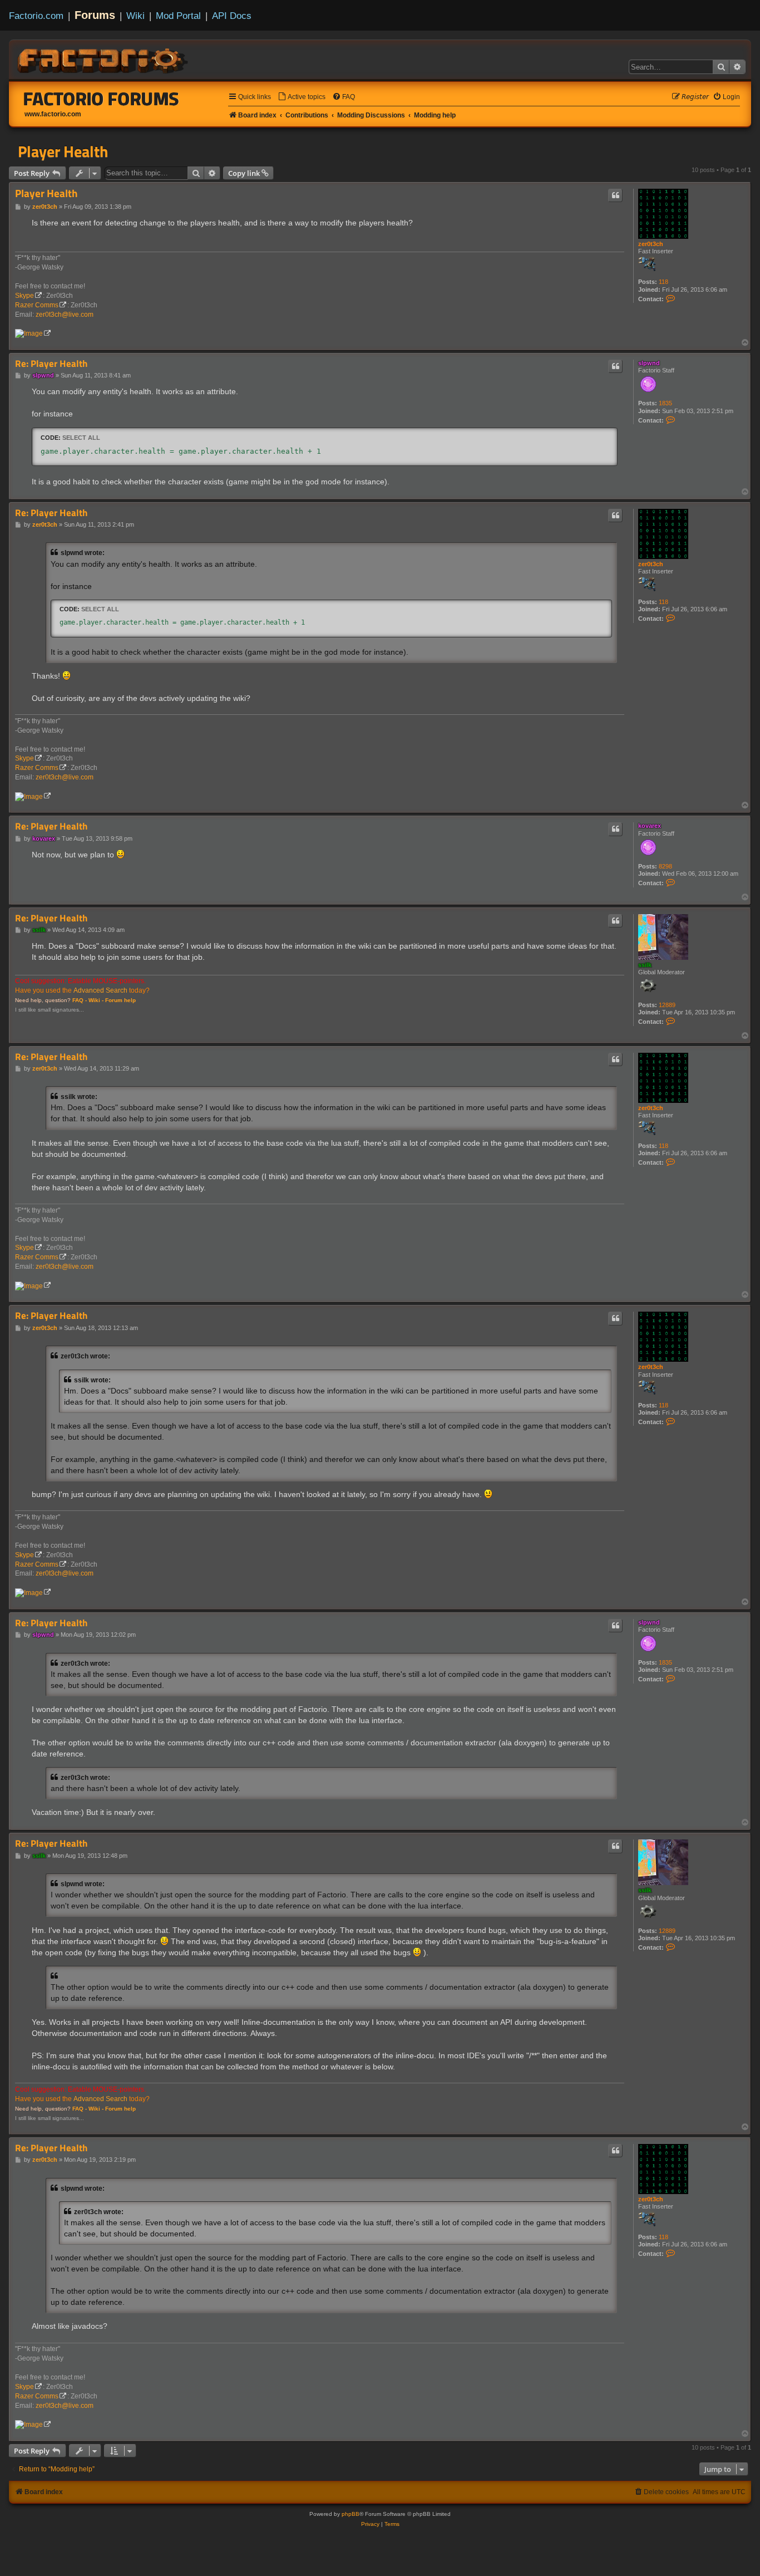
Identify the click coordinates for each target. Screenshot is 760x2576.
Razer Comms (37, 305)
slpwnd (649, 363)
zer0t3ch (651, 244)
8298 (665, 866)
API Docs (232, 16)
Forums (95, 15)
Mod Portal (178, 16)
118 (663, 282)
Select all (81, 438)
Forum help (120, 1000)
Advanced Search (100, 990)
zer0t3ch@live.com (65, 315)
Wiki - (96, 1000)
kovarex (650, 826)
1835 (665, 403)
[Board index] (103, 59)
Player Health (63, 151)
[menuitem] (302, 97)
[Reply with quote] (615, 195)
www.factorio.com (53, 114)
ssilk (645, 965)
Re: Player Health (51, 364)
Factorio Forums (101, 99)
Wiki (135, 16)
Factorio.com (36, 16)
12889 (667, 1005)
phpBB (351, 2514)
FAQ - (80, 1000)
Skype (24, 296)
